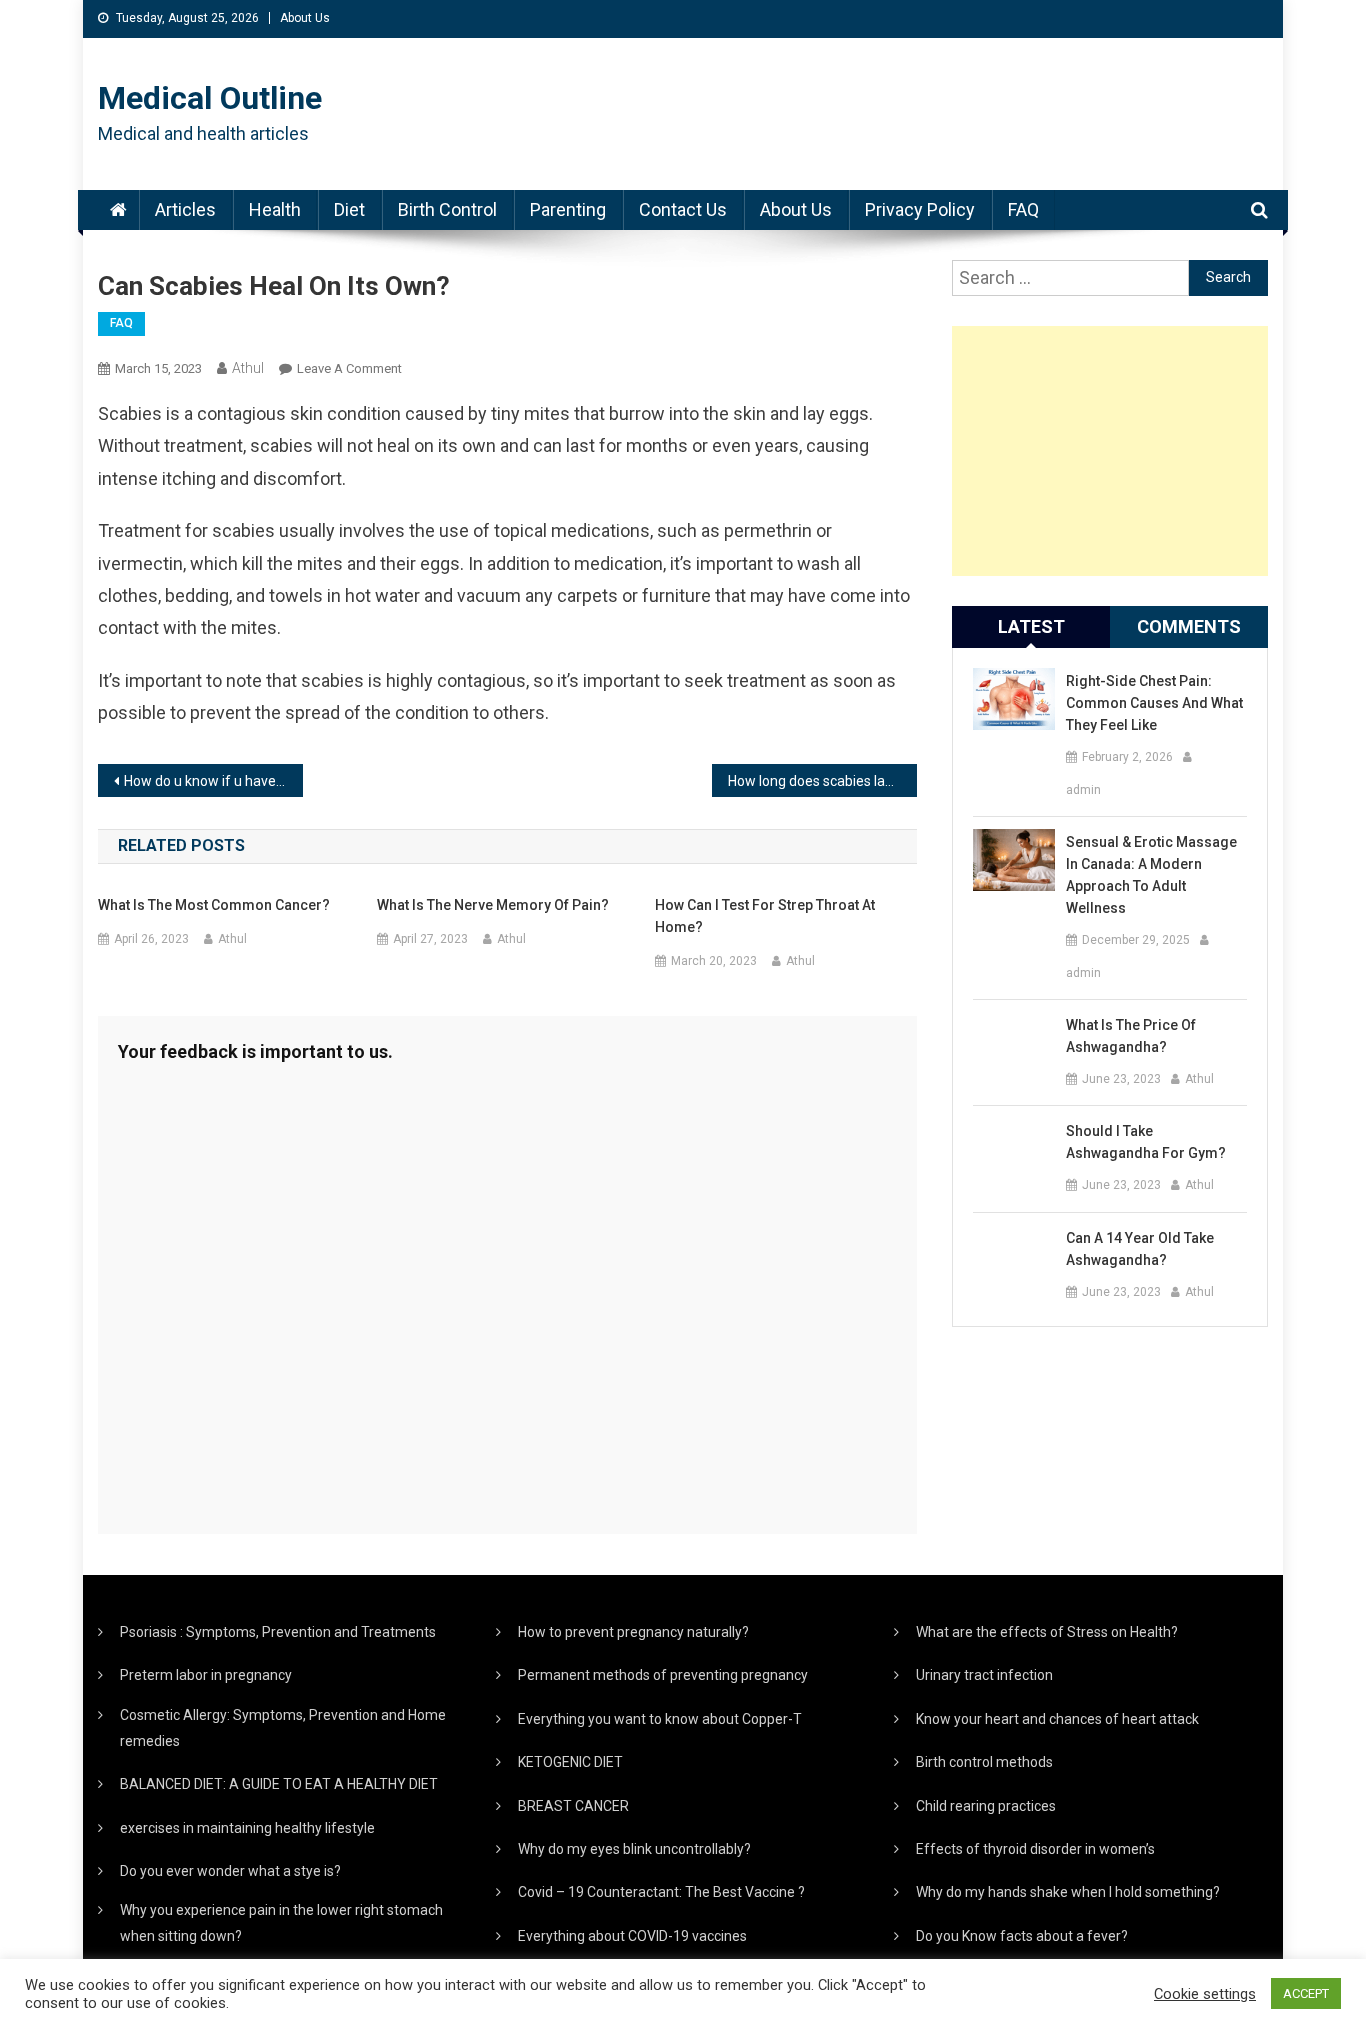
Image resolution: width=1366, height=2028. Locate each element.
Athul (248, 368)
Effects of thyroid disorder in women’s (1035, 1849)
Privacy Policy (920, 209)
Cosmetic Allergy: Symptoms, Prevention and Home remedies (283, 1728)
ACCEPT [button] (1306, 1993)
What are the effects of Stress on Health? (1047, 1632)
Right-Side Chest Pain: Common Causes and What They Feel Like (1154, 703)
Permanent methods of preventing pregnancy (663, 1675)
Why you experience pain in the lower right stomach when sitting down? (281, 1923)
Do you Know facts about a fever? (1022, 1936)
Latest (1031, 626)
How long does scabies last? (816, 781)
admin (1083, 790)
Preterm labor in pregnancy (206, 1675)
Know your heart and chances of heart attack (1057, 1719)
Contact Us (683, 209)
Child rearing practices (986, 1806)
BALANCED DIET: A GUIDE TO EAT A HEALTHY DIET (279, 1784)
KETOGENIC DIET (570, 1762)
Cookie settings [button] (1205, 1994)
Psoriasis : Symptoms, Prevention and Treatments (278, 1632)
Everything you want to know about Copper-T (660, 1719)
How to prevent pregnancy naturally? (633, 1632)
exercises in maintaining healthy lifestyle (247, 1828)
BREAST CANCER (573, 1806)
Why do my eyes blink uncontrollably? (634, 1849)
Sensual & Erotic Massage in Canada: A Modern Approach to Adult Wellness (1151, 875)
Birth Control (447, 209)
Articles (185, 209)
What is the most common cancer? (214, 905)
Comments (1189, 626)
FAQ (1023, 209)
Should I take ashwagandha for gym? (1146, 1142)
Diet (349, 209)
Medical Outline (210, 98)
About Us (305, 18)
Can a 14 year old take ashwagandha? (1140, 1249)
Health (275, 209)
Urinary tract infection (984, 1675)
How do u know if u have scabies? (213, 781)
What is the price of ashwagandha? (1131, 1036)
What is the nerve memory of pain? (493, 905)
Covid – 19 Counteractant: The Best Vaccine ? (661, 1892)
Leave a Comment (349, 368)
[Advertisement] (1110, 451)
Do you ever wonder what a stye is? (230, 1871)
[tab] (1031, 627)
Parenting (568, 209)
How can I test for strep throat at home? (765, 916)
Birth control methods (984, 1762)
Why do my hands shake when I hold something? (1068, 1892)
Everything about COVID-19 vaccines (632, 1936)
